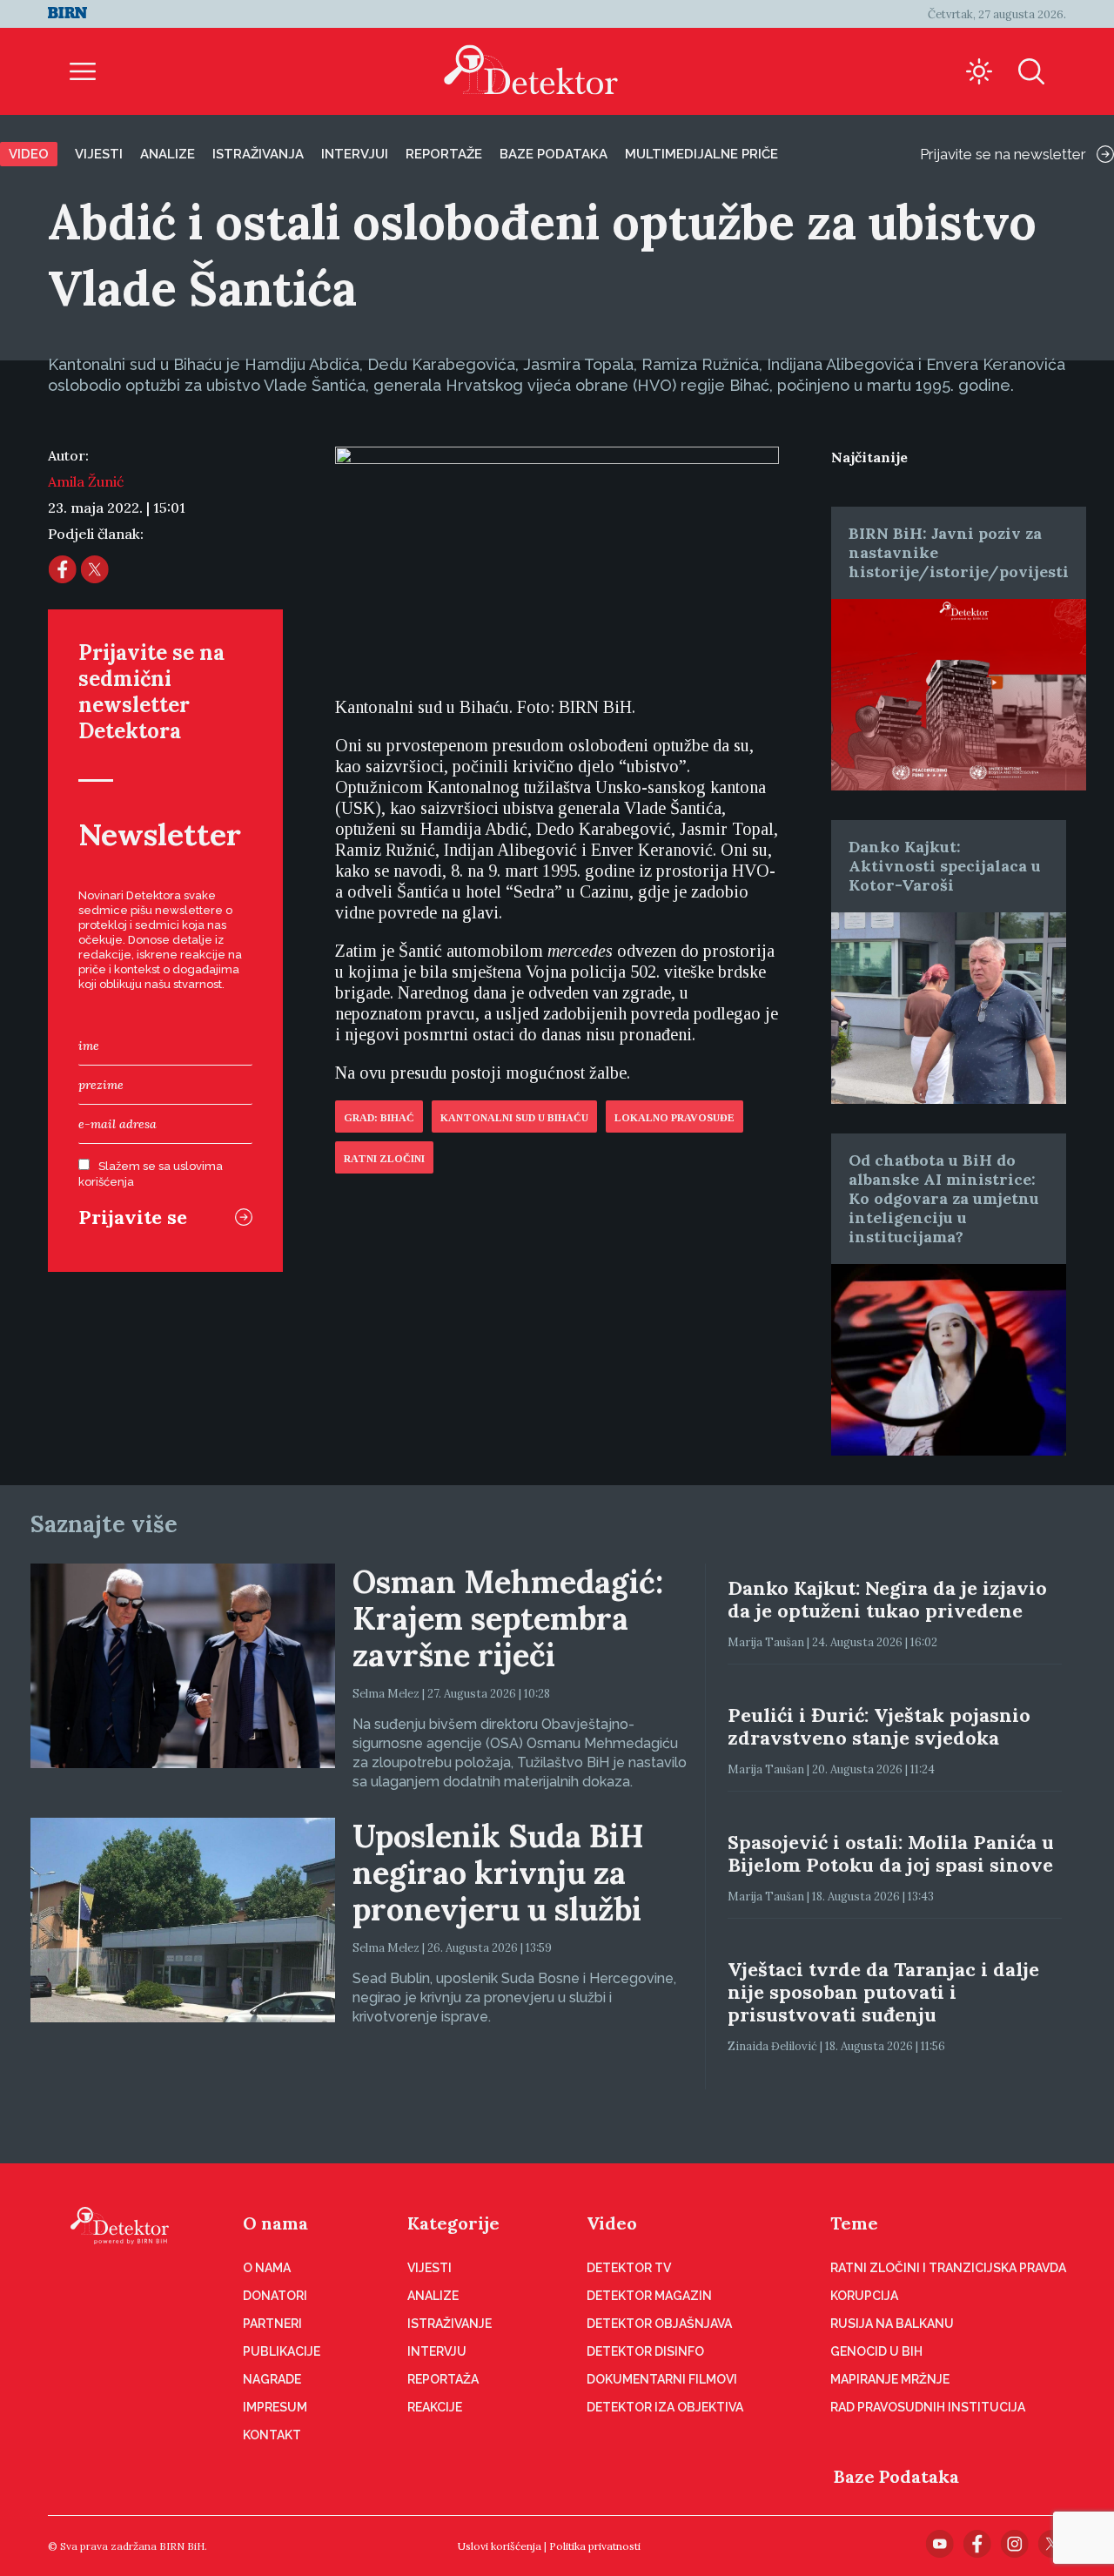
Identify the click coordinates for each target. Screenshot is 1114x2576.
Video (29, 154)
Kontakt (272, 2435)
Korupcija (864, 2296)
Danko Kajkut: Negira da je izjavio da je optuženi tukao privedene (887, 1599)
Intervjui (355, 154)
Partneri (272, 2324)
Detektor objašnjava (659, 2324)
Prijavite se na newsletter (1003, 154)
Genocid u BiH (876, 2351)
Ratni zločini (384, 1159)
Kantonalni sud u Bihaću (514, 1118)
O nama (275, 2223)
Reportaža (443, 2379)
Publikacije (282, 2351)
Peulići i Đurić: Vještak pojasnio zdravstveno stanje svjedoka (879, 1726)
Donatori (275, 2296)
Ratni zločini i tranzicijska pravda (948, 2268)
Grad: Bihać (379, 1118)
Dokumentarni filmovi (662, 2379)
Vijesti (99, 154)
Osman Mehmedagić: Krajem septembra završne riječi (508, 1618)
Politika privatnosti (595, 2546)
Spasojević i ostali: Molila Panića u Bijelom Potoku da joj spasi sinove (891, 1853)
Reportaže (444, 154)
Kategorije (453, 2223)
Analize (168, 154)
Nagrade (272, 2379)
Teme (854, 2223)
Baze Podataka (896, 2476)
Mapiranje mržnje (890, 2379)
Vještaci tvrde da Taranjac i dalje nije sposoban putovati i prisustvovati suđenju (883, 1992)
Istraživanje (450, 2324)
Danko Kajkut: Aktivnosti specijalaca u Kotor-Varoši (945, 866)
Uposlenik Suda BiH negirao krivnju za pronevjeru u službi (498, 1873)
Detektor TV (629, 2268)
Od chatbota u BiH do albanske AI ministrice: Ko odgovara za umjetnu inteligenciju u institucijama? (944, 1198)
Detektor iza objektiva (665, 2407)
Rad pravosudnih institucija (928, 2407)
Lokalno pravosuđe (674, 1118)
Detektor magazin (649, 2296)
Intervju (437, 2351)
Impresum (275, 2407)
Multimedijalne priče (701, 154)
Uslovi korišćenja (500, 2546)
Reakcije (435, 2407)
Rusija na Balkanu (892, 2324)
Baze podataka (554, 154)
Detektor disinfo (645, 2351)
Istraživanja (258, 154)
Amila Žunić (86, 481)
